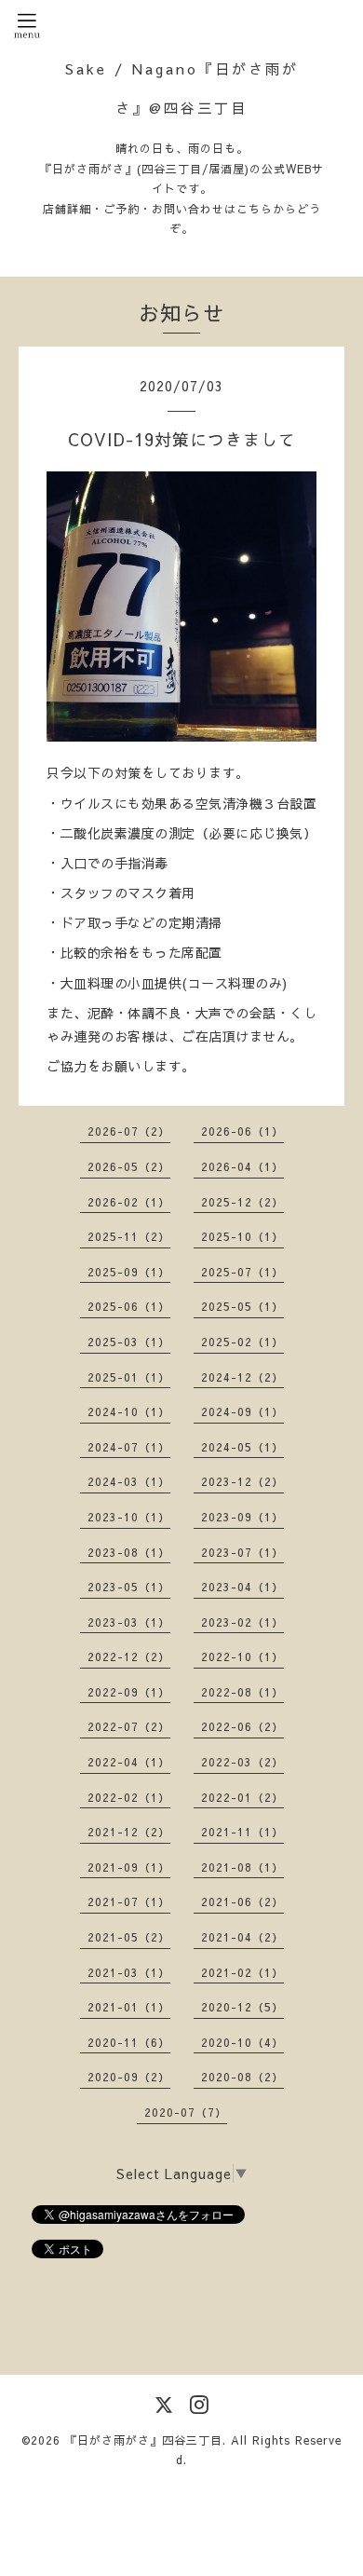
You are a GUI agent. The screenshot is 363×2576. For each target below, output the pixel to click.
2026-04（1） (242, 1166)
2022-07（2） (129, 1726)
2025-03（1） (129, 1342)
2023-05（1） (129, 1587)
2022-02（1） (129, 1797)
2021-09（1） (129, 1867)
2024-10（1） (129, 1411)
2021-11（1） (242, 1832)
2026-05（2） (129, 1166)
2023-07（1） (242, 1552)
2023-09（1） (242, 1517)
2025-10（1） (242, 1236)
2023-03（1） (129, 1622)
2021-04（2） (242, 1937)
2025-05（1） (242, 1306)
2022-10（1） (242, 1656)
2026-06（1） (242, 1131)
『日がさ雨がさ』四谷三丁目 (144, 2440)
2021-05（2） (129, 1937)
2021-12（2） (129, 1832)
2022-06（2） (242, 1726)
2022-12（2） (129, 1656)
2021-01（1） (129, 2007)
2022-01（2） (242, 1797)
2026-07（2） (129, 1131)
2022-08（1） (242, 1692)
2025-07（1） (242, 1272)
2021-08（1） (242, 1867)
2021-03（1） (129, 1972)
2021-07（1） (129, 1901)
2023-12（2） (242, 1481)
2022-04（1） (129, 1762)
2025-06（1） (129, 1306)
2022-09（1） (129, 1692)
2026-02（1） (129, 1202)
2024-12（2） (242, 1377)
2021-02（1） (242, 1972)
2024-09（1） (242, 1411)
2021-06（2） (242, 1901)
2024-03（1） (129, 1481)
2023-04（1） (242, 1587)
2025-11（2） (129, 1236)
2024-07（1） (129, 1447)
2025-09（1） (129, 1272)
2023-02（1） (242, 1622)
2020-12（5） (242, 2007)
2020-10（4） (242, 2042)
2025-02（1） (242, 1342)
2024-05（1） (242, 1447)
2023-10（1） (129, 1517)
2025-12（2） (242, 1202)
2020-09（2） (129, 2077)
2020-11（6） (129, 2042)
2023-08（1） (129, 1552)
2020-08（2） (242, 2077)
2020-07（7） (186, 2112)
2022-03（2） (242, 1762)
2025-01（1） (129, 1377)
